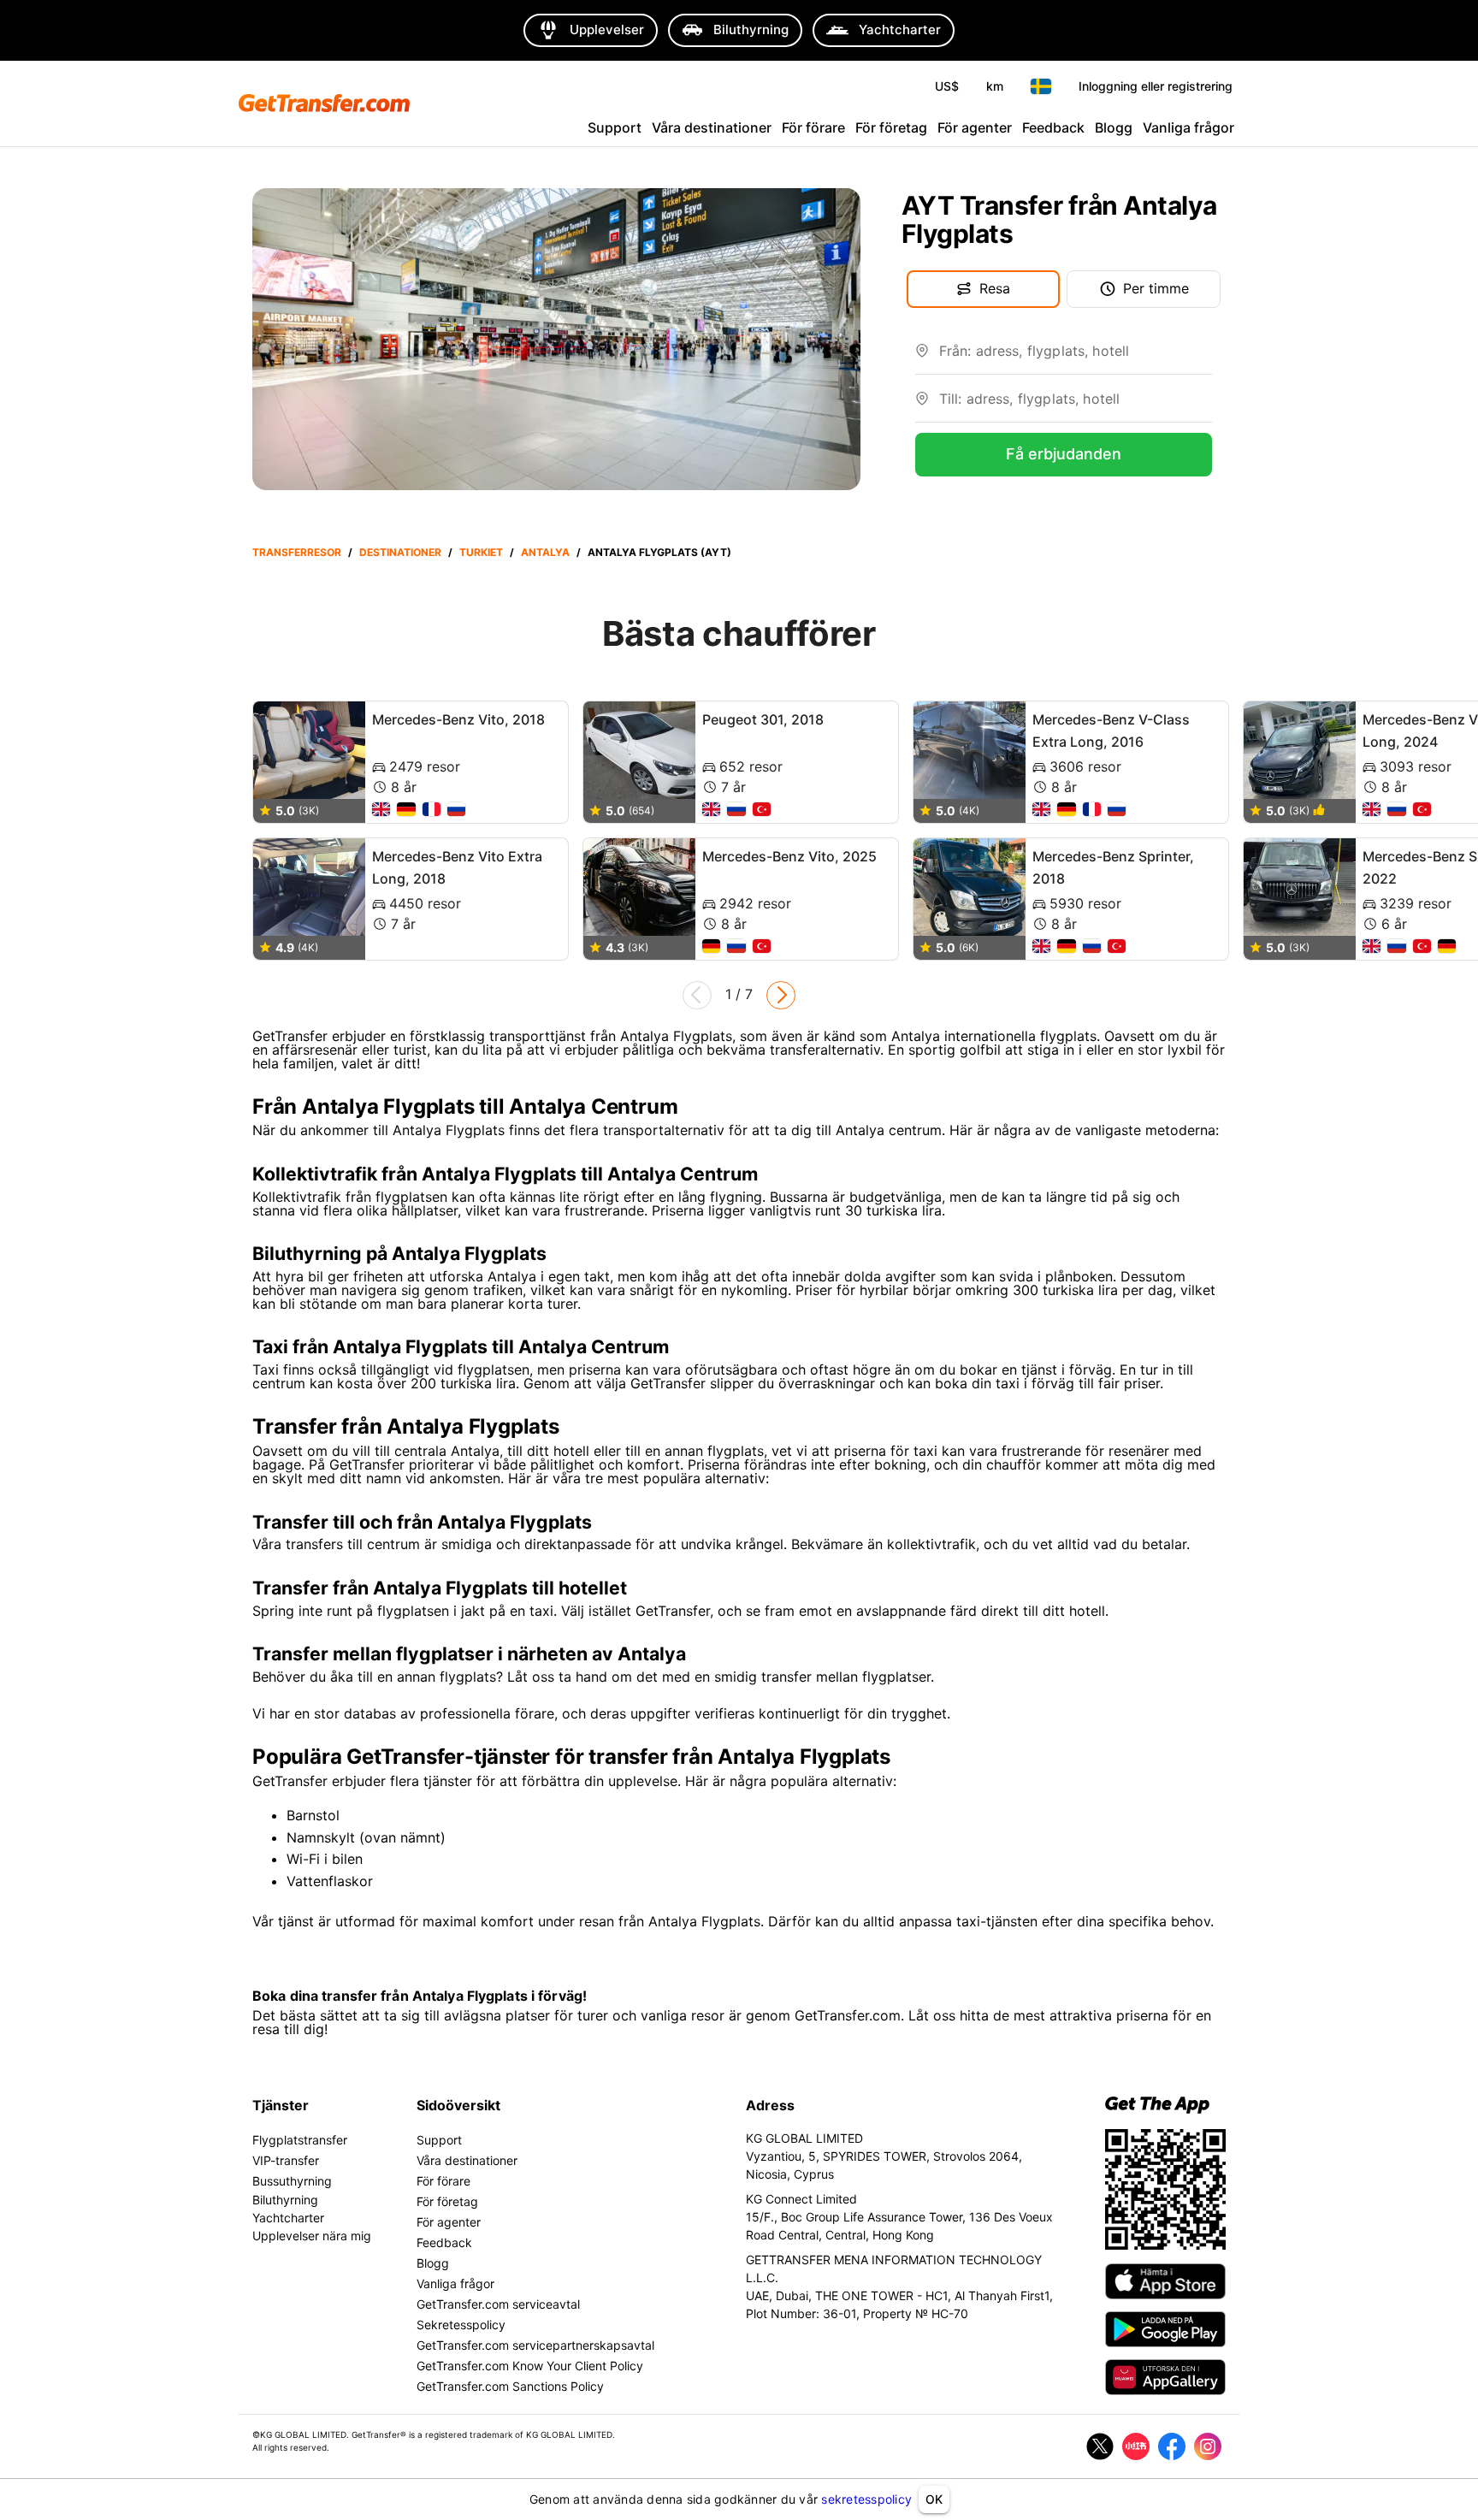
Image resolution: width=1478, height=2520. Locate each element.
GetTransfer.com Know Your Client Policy (530, 2366)
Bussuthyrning (292, 2181)
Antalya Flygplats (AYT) (659, 552)
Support (615, 127)
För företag (891, 127)
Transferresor (297, 552)
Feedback (1053, 127)
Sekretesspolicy (461, 2325)
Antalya (545, 552)
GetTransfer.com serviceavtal (498, 2304)
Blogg (1114, 127)
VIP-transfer (286, 2160)
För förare (813, 127)
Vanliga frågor (1188, 127)
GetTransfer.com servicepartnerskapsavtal (535, 2345)
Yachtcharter (288, 2218)
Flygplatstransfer (300, 2140)
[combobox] (1076, 358)
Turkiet (481, 552)
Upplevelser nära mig (312, 2236)
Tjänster (281, 2105)
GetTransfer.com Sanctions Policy (510, 2386)
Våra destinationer (712, 127)
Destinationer (400, 552)
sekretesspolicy (866, 2499)
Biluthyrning (285, 2200)
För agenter (975, 127)
